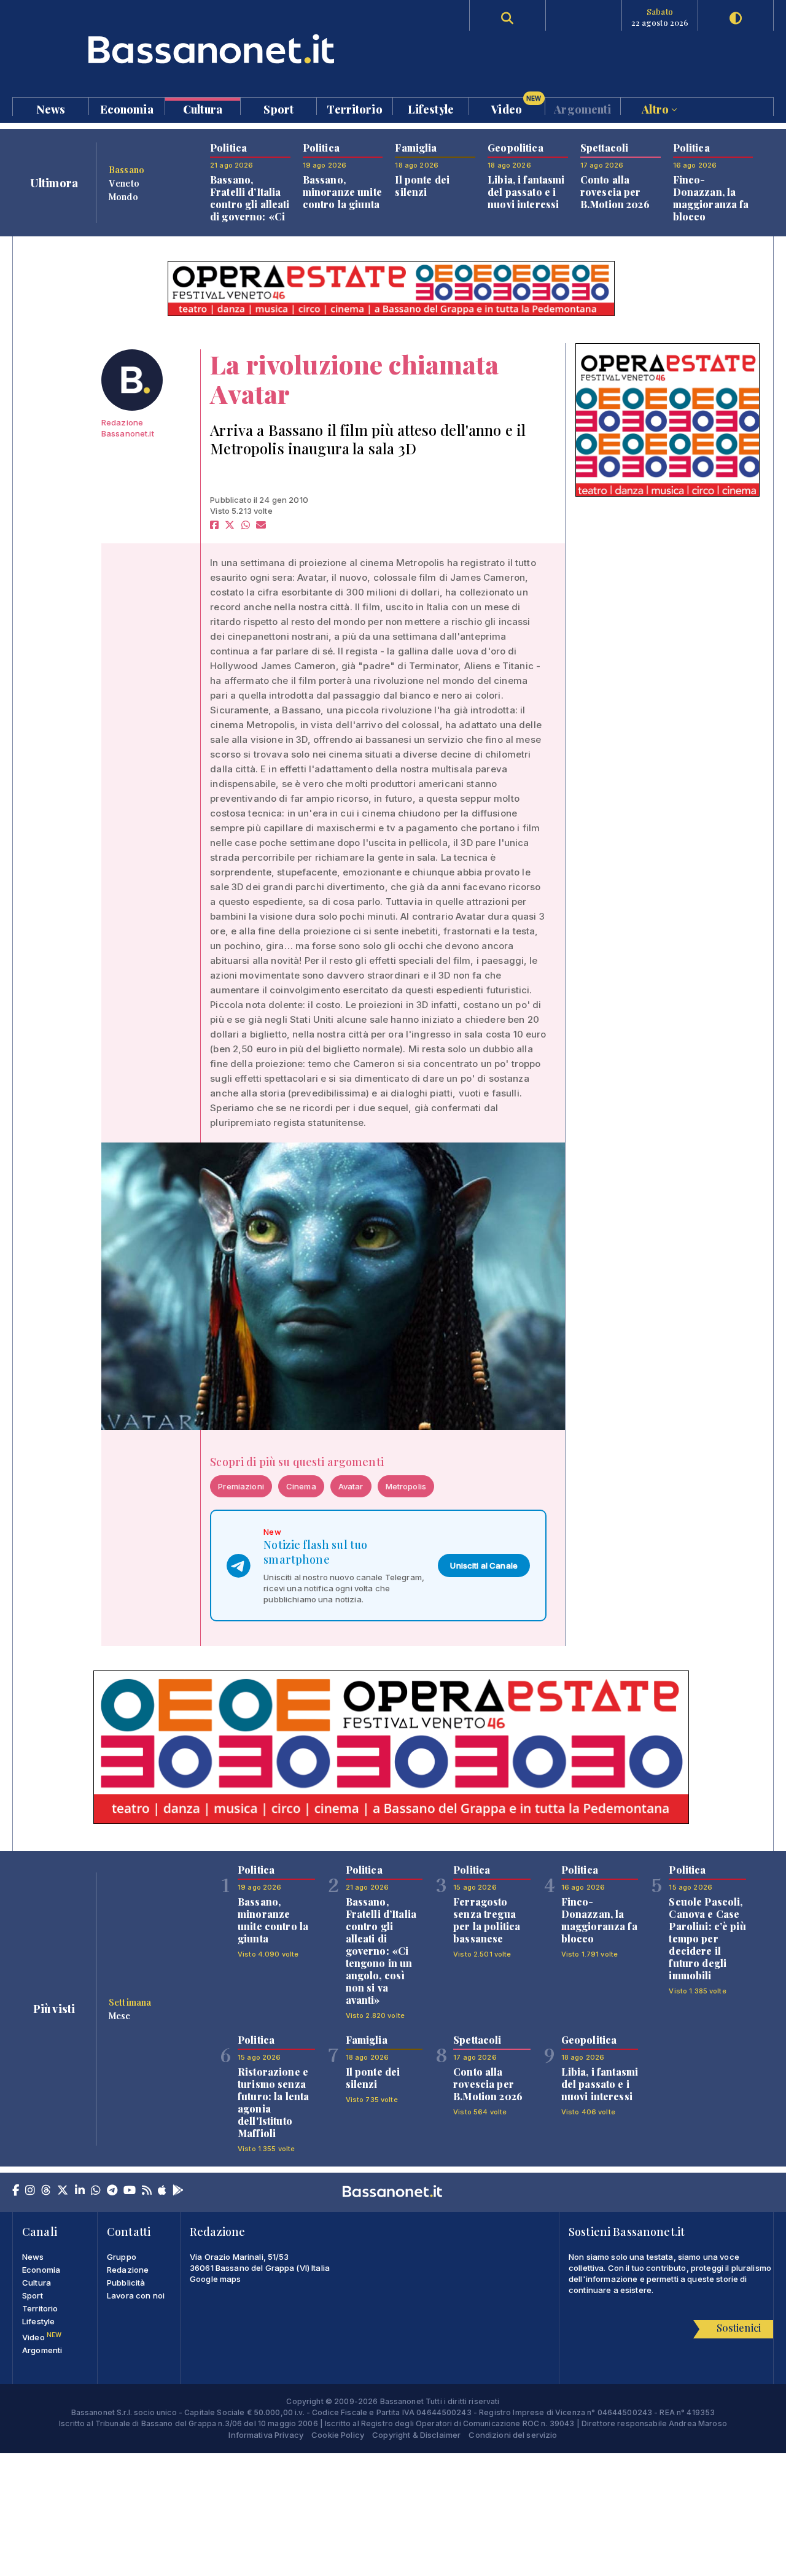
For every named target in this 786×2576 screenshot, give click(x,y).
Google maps (216, 2279)
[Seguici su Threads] (46, 2191)
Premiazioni (241, 1486)
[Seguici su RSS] (147, 2191)
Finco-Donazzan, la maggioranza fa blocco (711, 198)
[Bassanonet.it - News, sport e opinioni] (203, 49)
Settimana (130, 2002)
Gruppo (122, 2257)
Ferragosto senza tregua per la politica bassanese (487, 1920)
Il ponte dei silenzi (422, 186)
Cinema (301, 1486)
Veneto (124, 183)
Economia (127, 108)
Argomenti (582, 108)
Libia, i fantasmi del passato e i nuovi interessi (526, 192)
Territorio (354, 108)
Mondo (123, 196)
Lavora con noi (136, 2295)
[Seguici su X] (63, 2191)
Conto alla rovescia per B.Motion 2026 (615, 192)
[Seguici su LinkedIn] (80, 2191)
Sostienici (739, 2328)
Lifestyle (431, 108)
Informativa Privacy (266, 2435)
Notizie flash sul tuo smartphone (315, 1552)
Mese (120, 2015)
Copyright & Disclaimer (416, 2435)
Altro (656, 108)
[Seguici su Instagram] (30, 2191)
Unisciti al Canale (484, 1565)
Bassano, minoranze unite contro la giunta (342, 192)
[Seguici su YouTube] (130, 2191)
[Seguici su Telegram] (112, 2191)
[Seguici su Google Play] (178, 2191)
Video (516, 106)
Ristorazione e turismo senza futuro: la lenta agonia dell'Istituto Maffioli (273, 2102)
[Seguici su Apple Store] (162, 2191)
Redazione (128, 2270)
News (51, 108)
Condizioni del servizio (513, 2435)
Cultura (203, 108)
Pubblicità (126, 2283)
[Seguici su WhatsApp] (96, 2191)
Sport (278, 108)
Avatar (351, 1486)
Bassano (126, 169)
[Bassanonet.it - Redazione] (132, 380)
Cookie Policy (338, 2435)
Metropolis (406, 1486)
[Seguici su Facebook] (16, 2191)
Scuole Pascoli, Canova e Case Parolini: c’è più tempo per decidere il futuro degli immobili (707, 1938)
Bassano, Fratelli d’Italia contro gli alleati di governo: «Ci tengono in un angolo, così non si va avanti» (250, 216)
